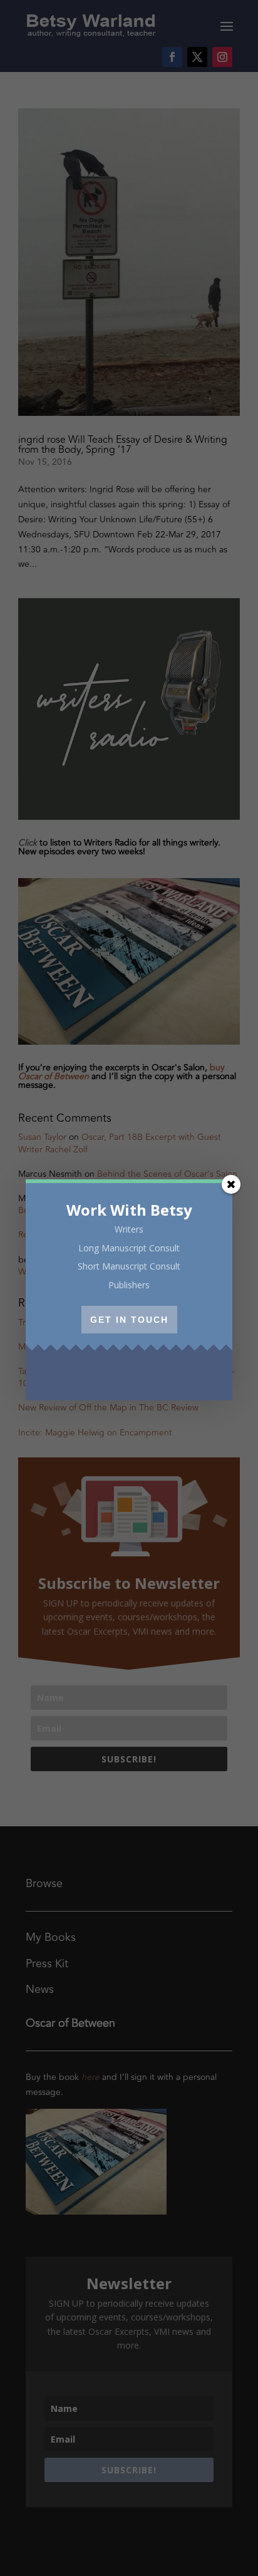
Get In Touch (129, 1320)
